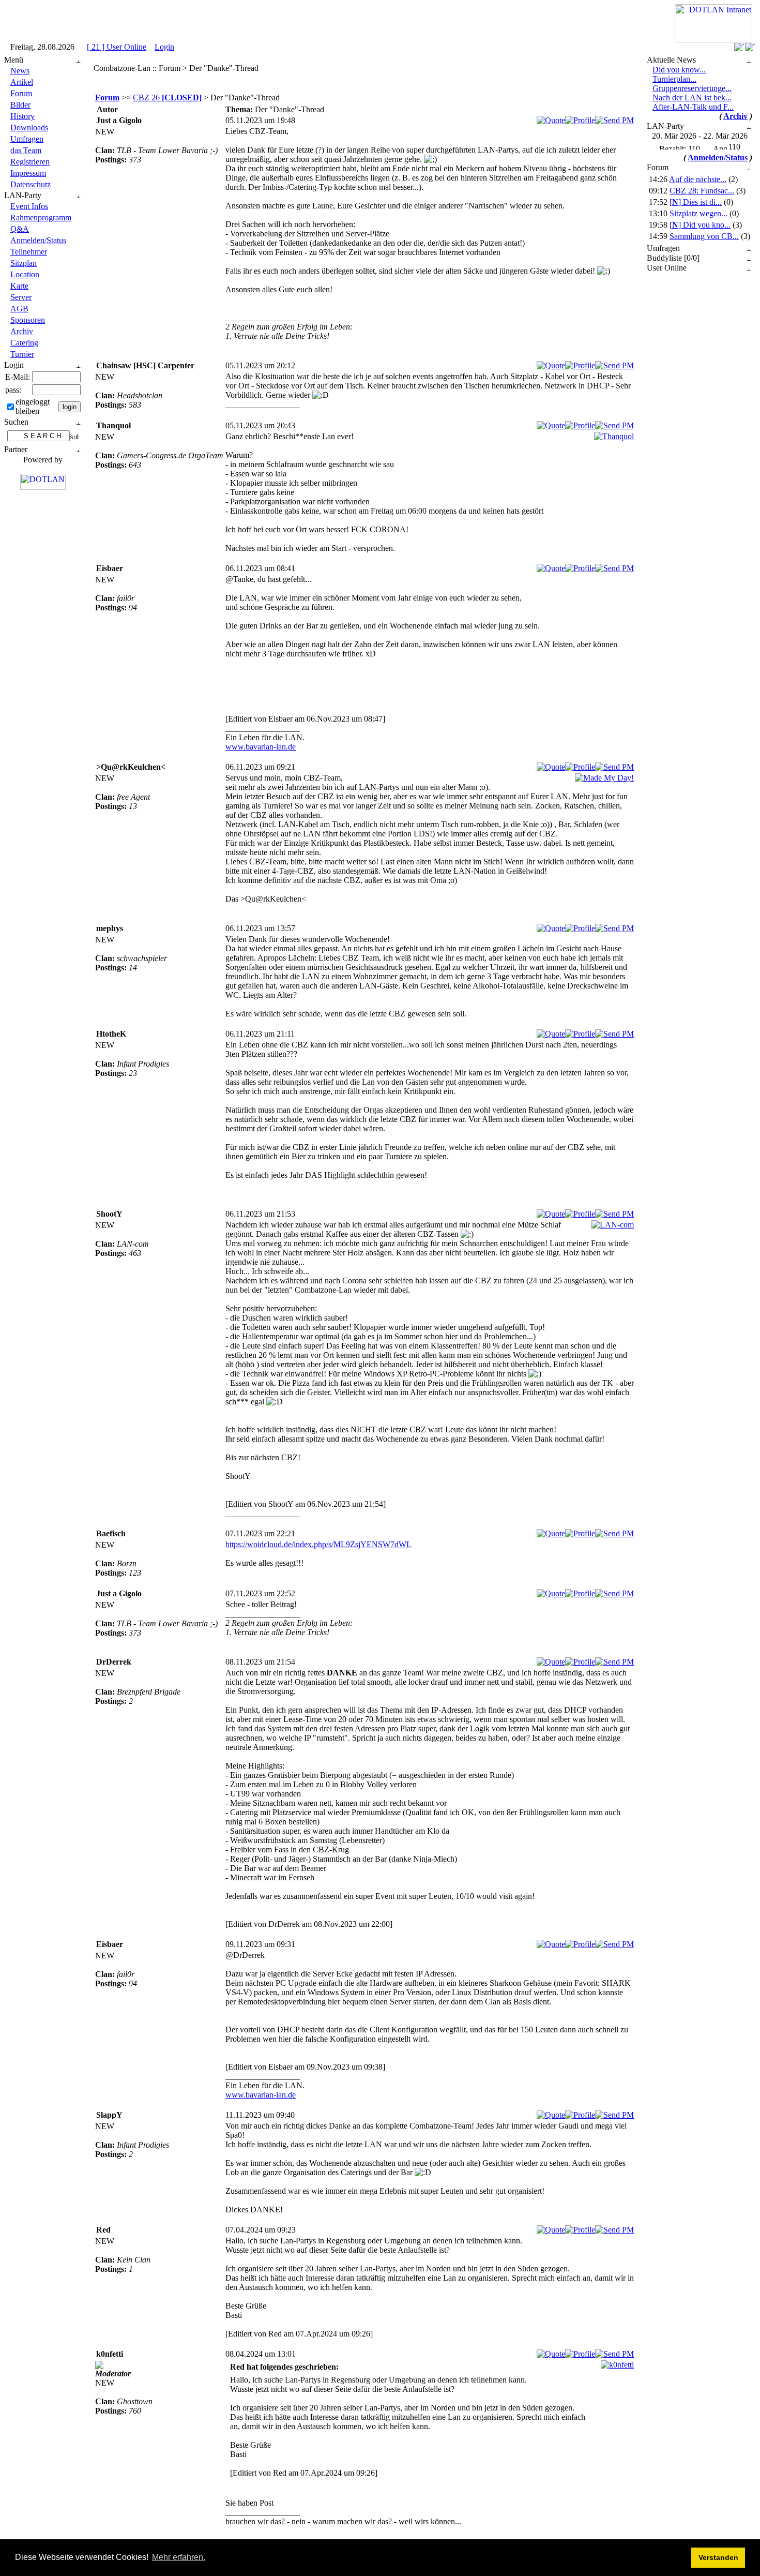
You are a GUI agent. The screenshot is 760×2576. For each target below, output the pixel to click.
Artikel (22, 82)
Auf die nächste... (698, 179)
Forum (21, 93)
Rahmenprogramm (41, 218)
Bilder (20, 105)
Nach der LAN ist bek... (692, 98)
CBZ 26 (167, 98)
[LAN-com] (613, 1225)
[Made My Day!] (604, 778)
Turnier (22, 354)
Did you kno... (700, 225)
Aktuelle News (671, 60)
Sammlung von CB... (704, 236)
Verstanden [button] (718, 2557)
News (20, 71)
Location (25, 274)
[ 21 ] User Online (117, 47)
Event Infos (29, 206)
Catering (24, 343)
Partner (16, 449)
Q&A (20, 229)
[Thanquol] (614, 436)
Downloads (29, 128)
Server (21, 297)
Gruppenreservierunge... (692, 88)
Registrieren (30, 162)
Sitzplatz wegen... (698, 213)
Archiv (22, 331)
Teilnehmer (29, 252)
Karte (19, 286)
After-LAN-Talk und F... (693, 107)
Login (164, 47)
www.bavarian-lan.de (261, 747)
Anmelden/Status (38, 240)
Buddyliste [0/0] (673, 258)
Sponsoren (28, 320)
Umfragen (27, 139)
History (22, 116)
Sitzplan (24, 263)
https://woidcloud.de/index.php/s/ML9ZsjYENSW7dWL (318, 1544)
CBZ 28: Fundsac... (702, 191)
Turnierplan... (674, 79)
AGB (19, 309)
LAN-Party (23, 195)
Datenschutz (31, 184)
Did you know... (679, 70)
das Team (26, 150)
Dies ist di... (696, 202)
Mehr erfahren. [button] (179, 2557)
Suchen (16, 422)
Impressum (28, 173)
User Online (667, 268)
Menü (14, 60)
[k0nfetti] (617, 2365)
